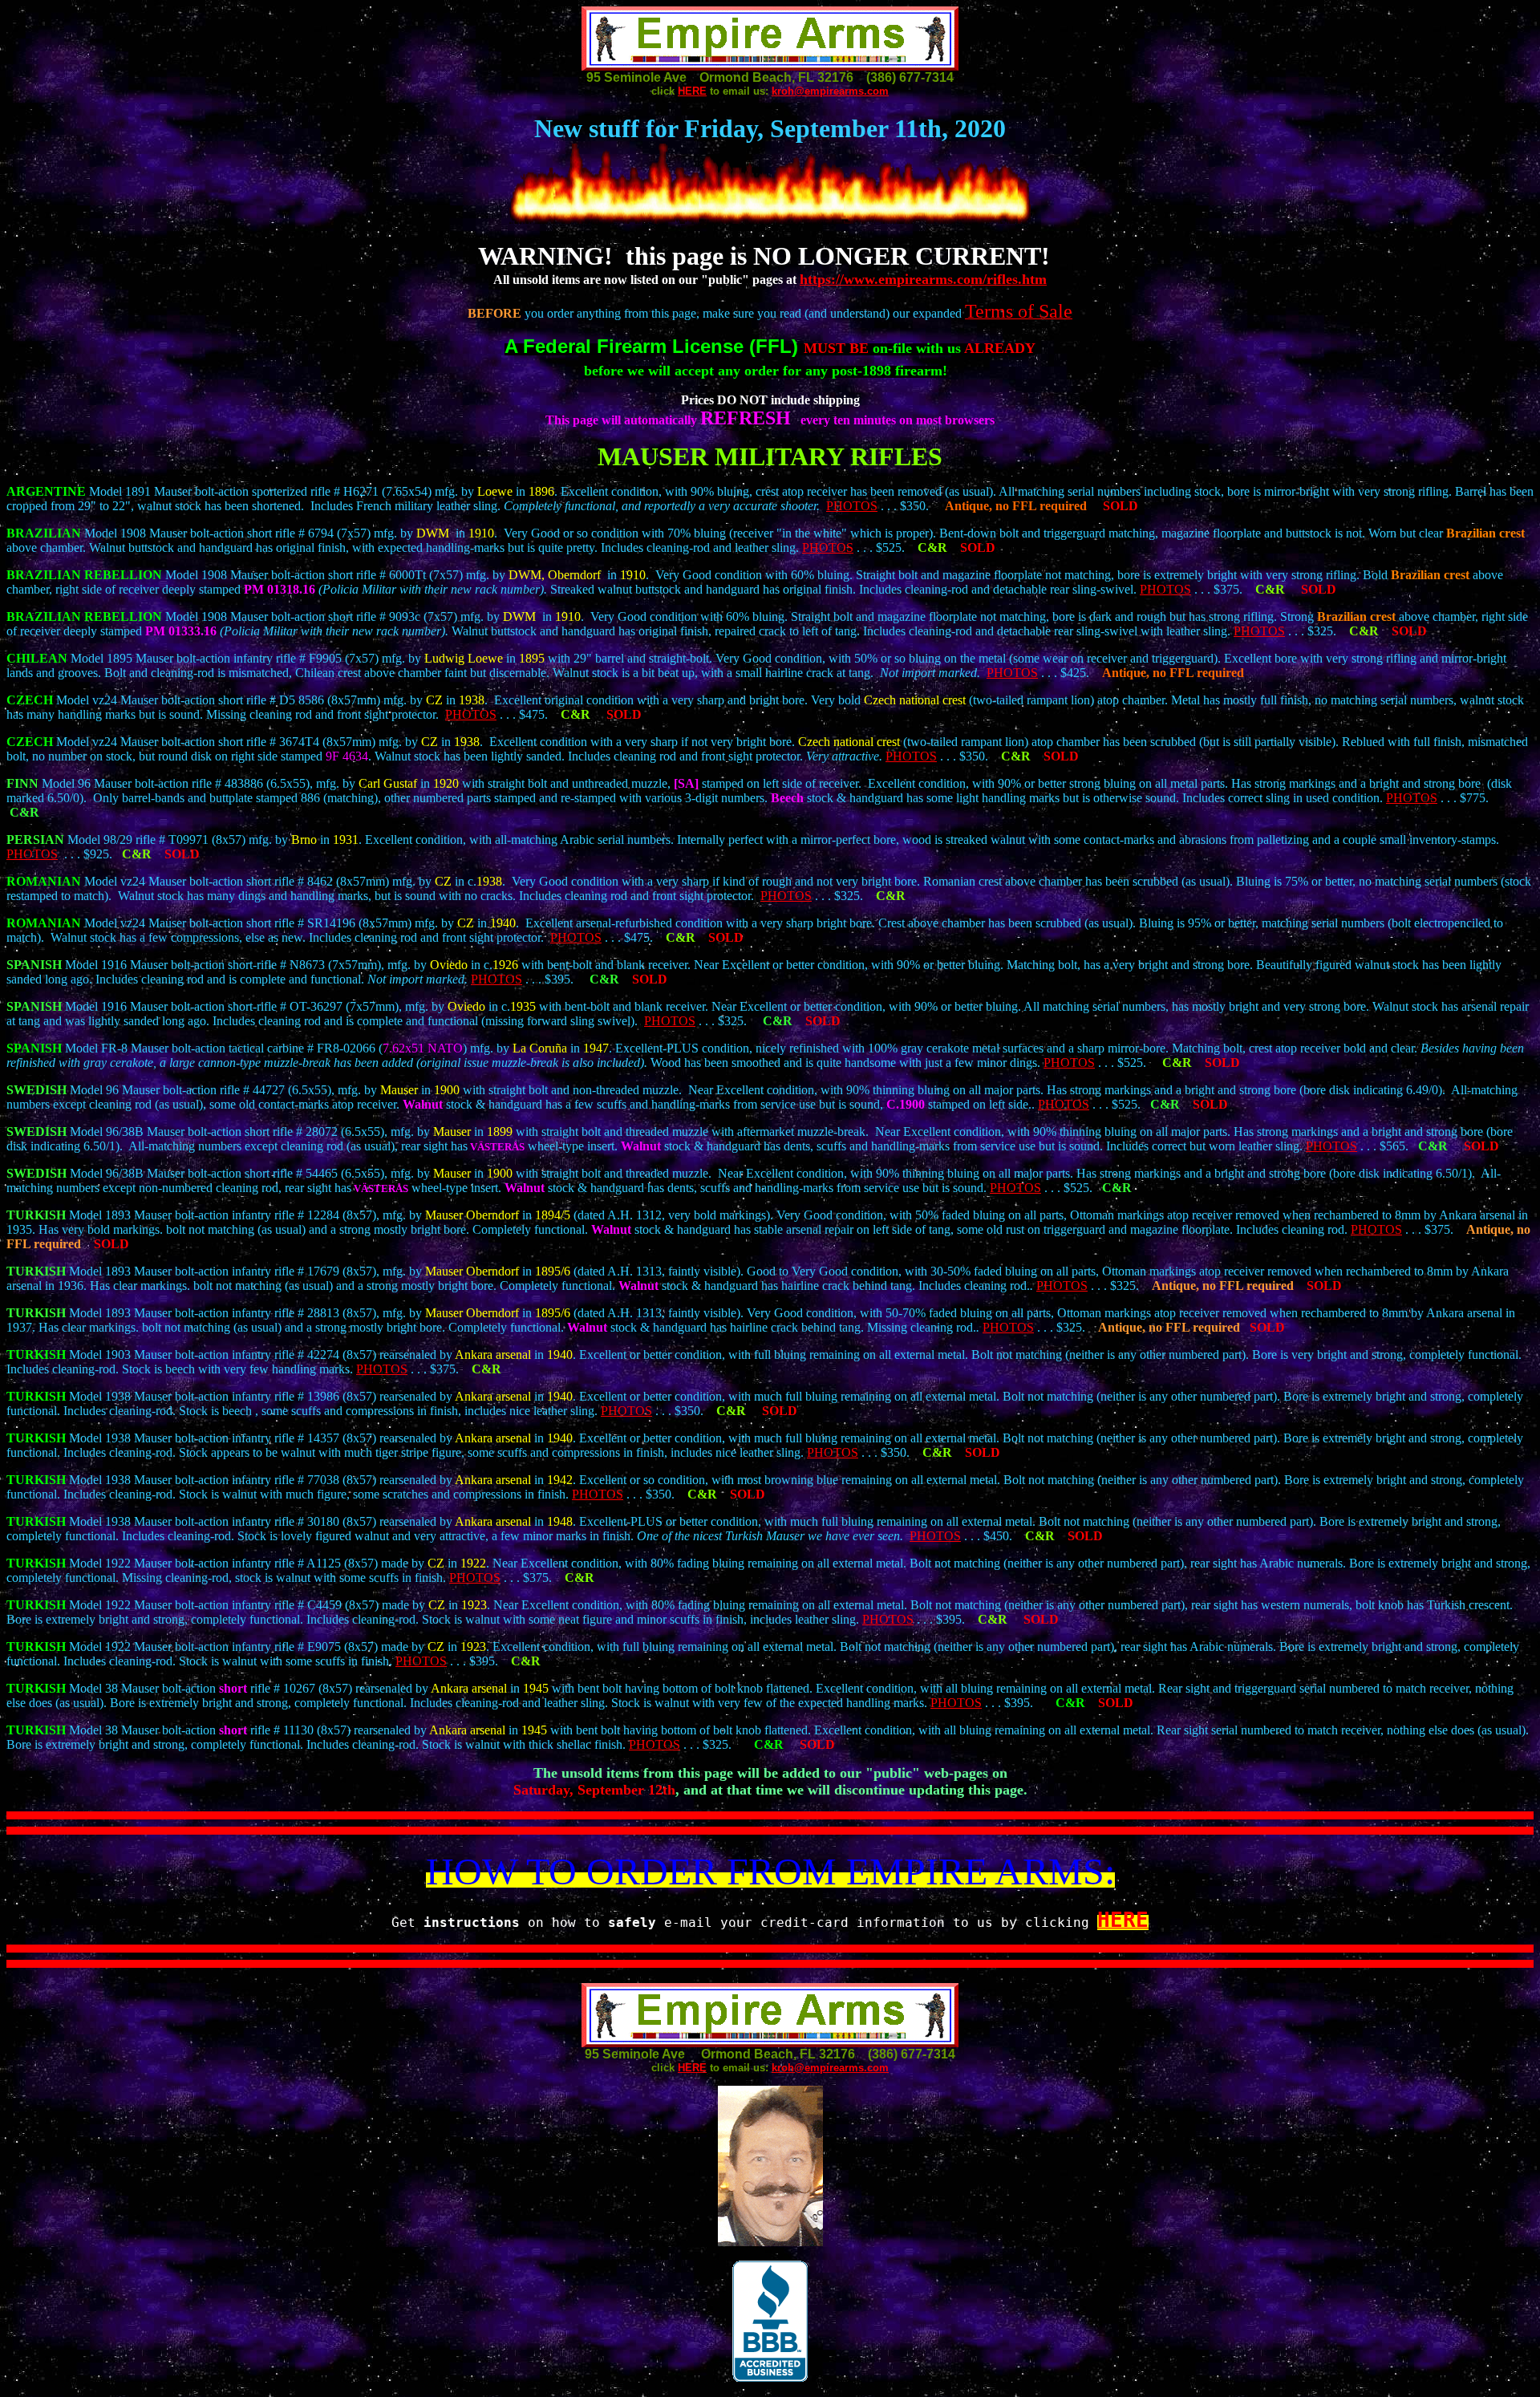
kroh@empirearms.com (830, 91)
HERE (692, 91)
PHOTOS (852, 506)
